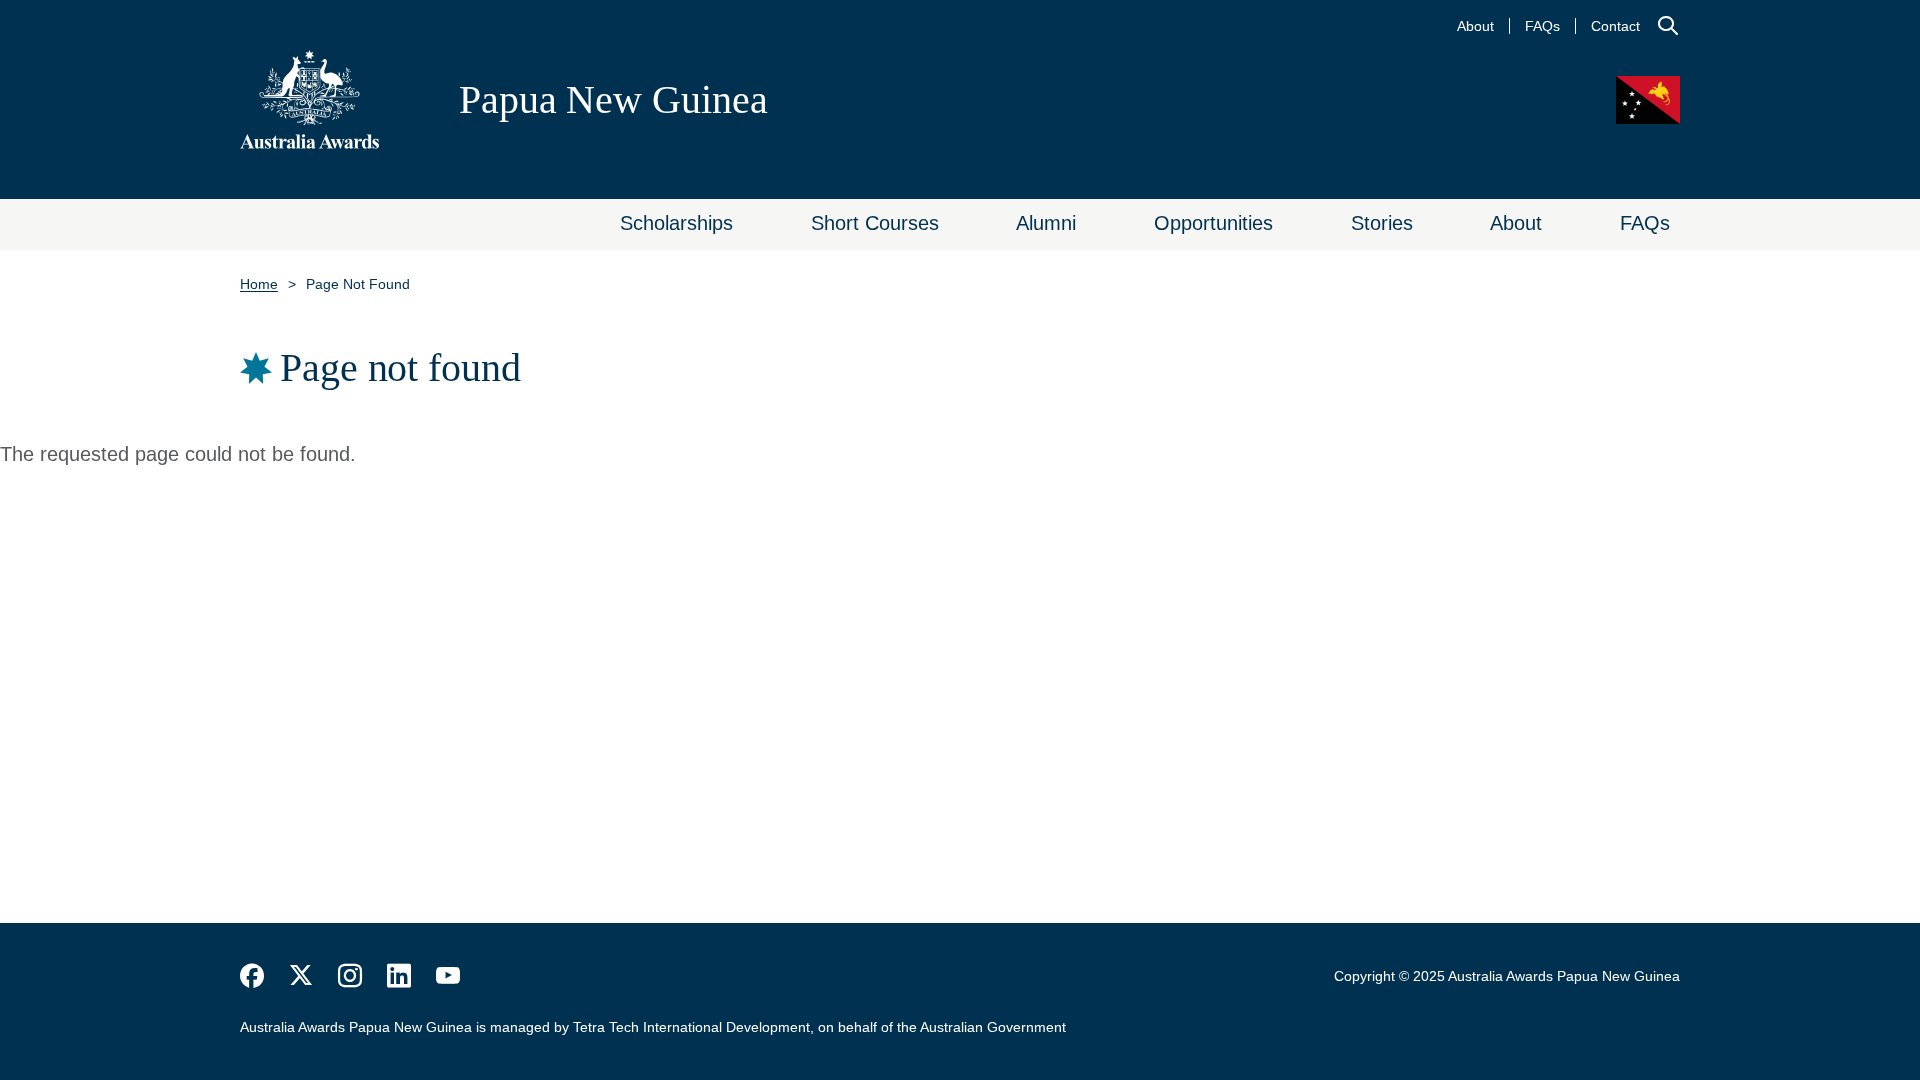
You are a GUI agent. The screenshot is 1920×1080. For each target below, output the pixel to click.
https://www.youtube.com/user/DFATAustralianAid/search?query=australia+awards (448, 976)
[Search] (1668, 26)
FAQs (1542, 26)
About (1475, 26)
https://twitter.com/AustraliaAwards (301, 976)
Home (259, 284)
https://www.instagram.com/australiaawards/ (350, 976)
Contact (1615, 26)
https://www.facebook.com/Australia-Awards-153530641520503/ (252, 976)
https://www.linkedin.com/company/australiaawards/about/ (399, 976)
